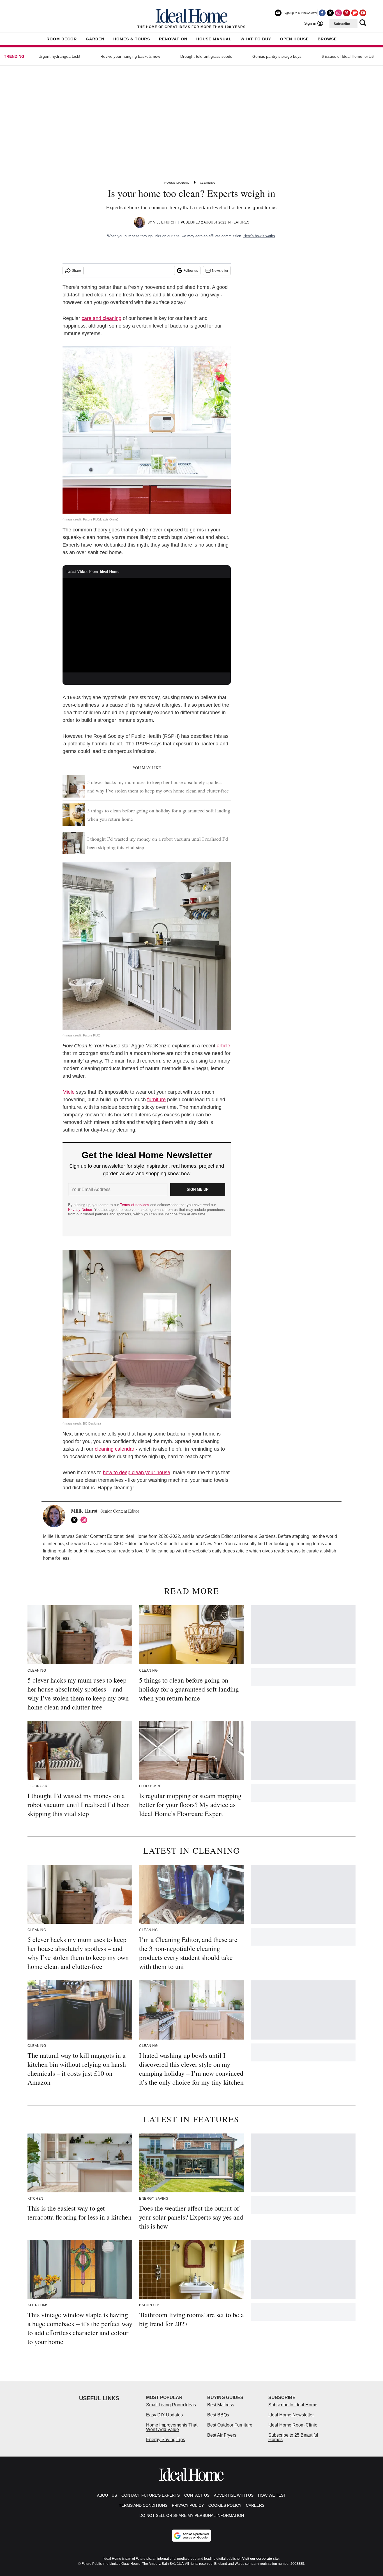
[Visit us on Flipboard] (355, 13)
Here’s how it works (259, 236)
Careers (255, 2505)
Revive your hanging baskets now (130, 56)
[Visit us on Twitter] (330, 13)
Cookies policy (225, 2505)
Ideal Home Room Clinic (293, 2425)
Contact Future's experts (151, 2495)
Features (240, 222)
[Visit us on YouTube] (363, 13)
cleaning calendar (115, 1449)
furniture (156, 1100)
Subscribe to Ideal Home (293, 2405)
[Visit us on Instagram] (338, 13)
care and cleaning (101, 318)
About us (107, 2495)
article (223, 1046)
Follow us (191, 271)
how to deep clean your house (137, 1473)
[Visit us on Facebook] (322, 13)
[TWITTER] (76, 1520)
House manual (177, 183)
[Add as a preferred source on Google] (191, 2536)
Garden (95, 39)
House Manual (214, 39)
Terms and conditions (143, 2505)
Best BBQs (218, 2415)
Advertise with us (234, 2495)
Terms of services (135, 1205)
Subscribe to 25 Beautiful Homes (293, 2437)
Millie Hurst (164, 222)
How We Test (272, 2495)
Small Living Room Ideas (171, 2405)
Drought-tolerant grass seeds (206, 56)
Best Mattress (221, 2405)
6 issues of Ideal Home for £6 (348, 56)
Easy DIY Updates (164, 2415)
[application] (147, 625)
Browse (327, 39)
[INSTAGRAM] (85, 1520)
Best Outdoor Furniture (230, 2425)
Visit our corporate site (260, 2559)
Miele (69, 1092)
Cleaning (208, 183)
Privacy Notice (80, 1210)
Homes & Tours (132, 39)
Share (76, 271)
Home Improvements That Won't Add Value (172, 2427)
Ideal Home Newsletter (291, 2415)
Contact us (197, 2495)
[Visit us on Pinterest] (347, 13)
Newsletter (220, 271)
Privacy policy (188, 2505)
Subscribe (342, 24)
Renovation (173, 39)
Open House (294, 39)
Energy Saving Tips (166, 2440)
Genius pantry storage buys (277, 56)
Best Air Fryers (222, 2435)
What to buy (256, 39)
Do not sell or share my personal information (192, 2515)
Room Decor (62, 39)
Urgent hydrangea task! (59, 56)
